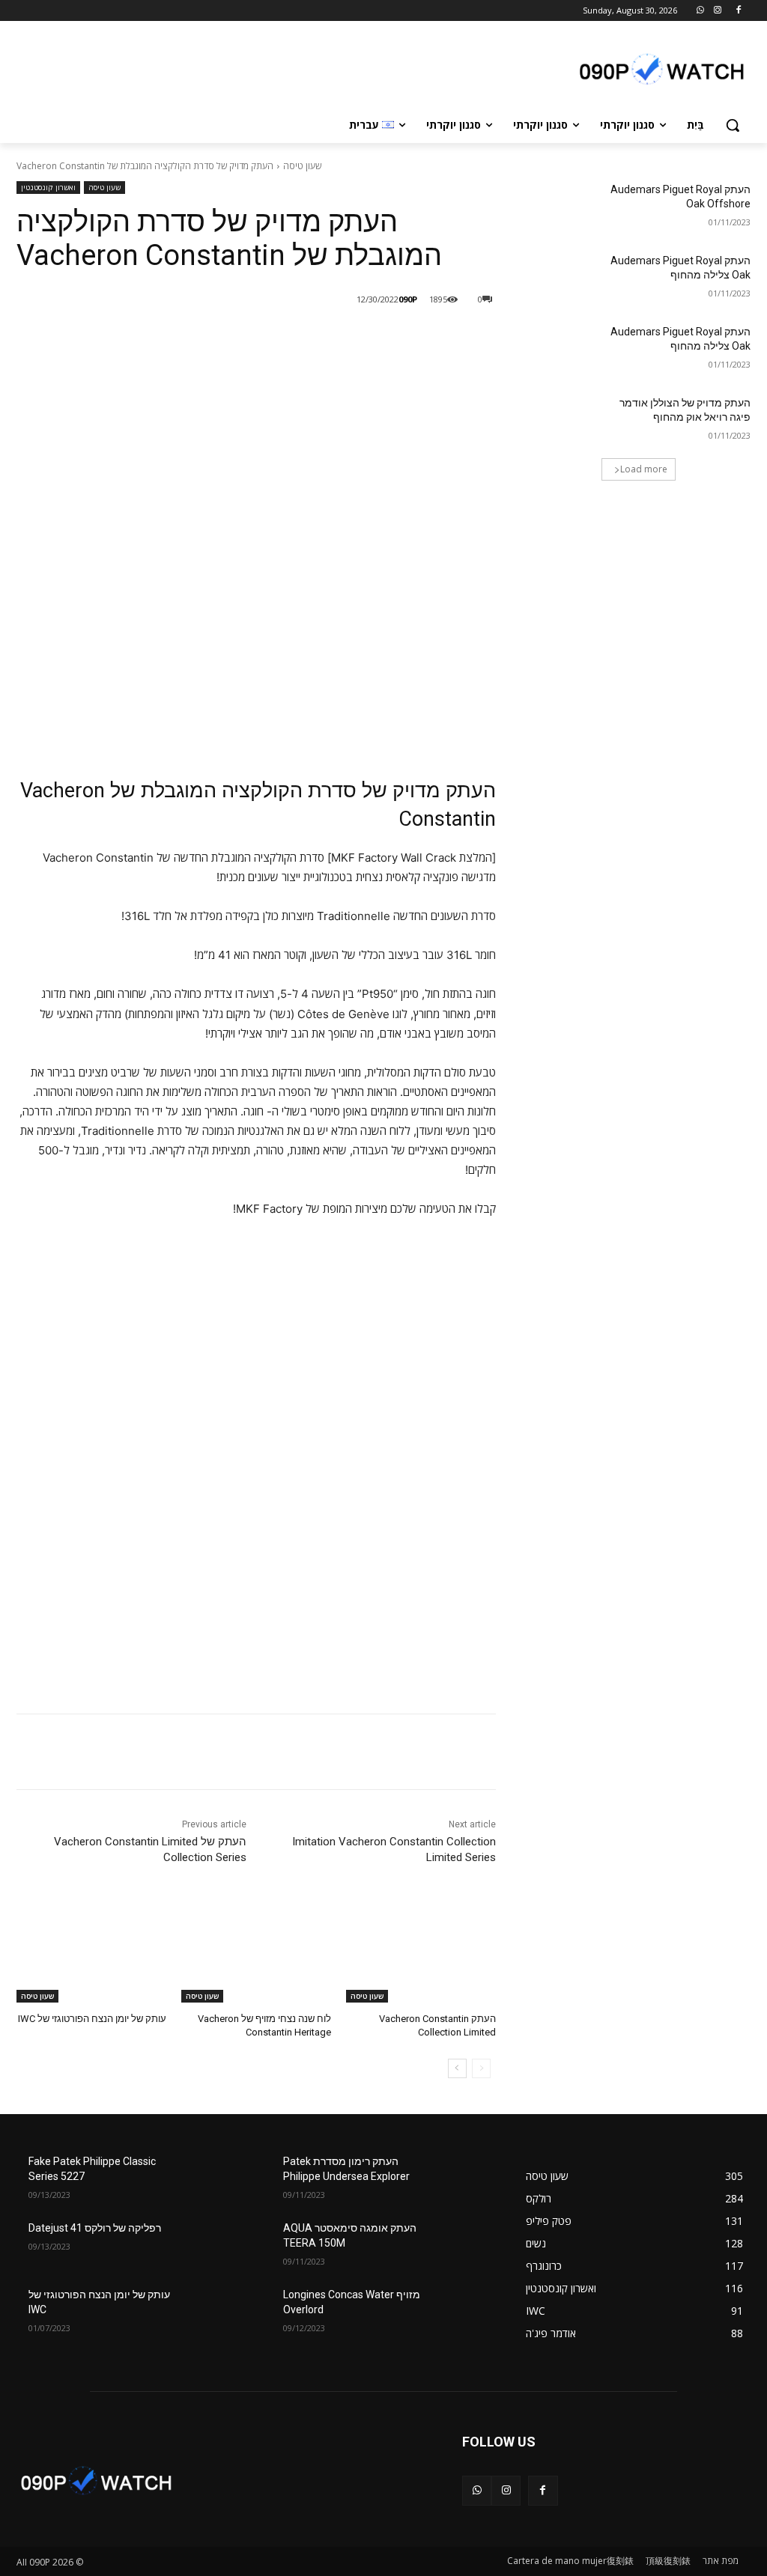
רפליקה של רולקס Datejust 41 (95, 2228)
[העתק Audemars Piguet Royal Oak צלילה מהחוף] (560, 277)
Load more (644, 469)
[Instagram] (717, 11)
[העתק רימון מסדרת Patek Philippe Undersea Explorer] (462, 2178)
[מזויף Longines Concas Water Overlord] (462, 2311)
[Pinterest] (285, 338)
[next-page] (457, 2068)
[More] (249, 338)
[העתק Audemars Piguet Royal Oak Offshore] (560, 206)
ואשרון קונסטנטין (48, 187)
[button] (733, 125)
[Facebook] (738, 11)
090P (408, 299)
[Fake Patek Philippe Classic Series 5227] (207, 2178)
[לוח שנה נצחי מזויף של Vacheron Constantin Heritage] (256, 1950)
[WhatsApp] (701, 11)
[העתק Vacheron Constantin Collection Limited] (421, 1950)
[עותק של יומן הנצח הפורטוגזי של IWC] (91, 1950)
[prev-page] (481, 2068)
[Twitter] (319, 338)
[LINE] (388, 338)
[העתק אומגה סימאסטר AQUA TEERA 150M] (462, 2245)
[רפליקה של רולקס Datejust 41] (207, 2245)
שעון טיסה (302, 166)
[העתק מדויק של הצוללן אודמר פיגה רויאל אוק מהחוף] (560, 420)
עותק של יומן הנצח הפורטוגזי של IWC (92, 2019)
